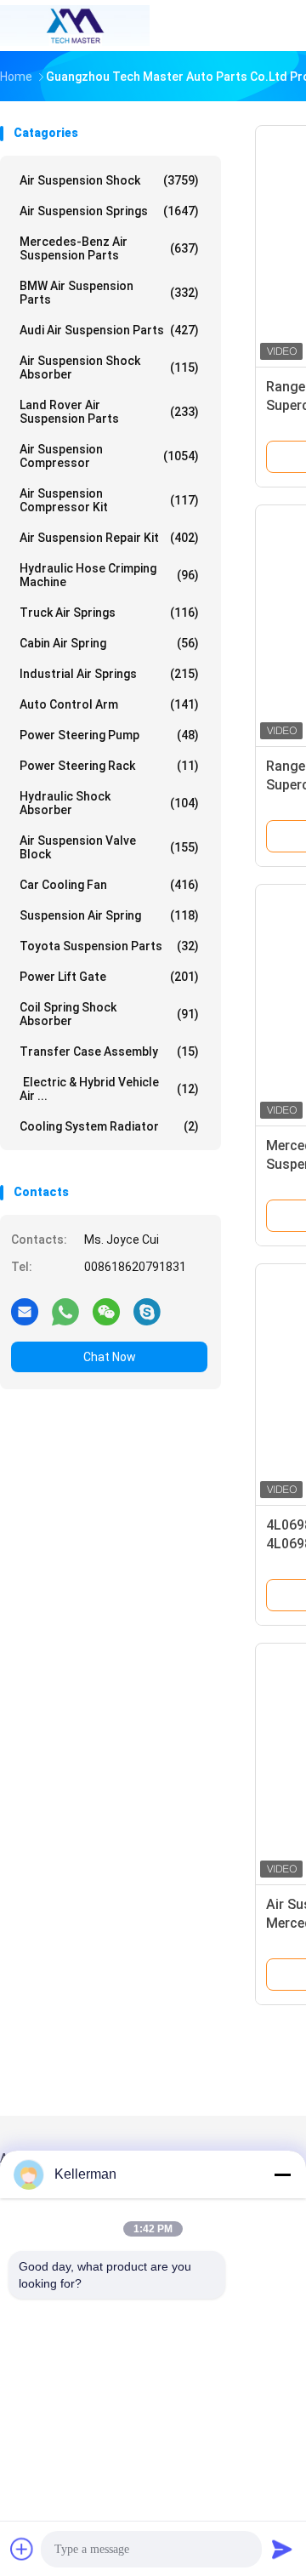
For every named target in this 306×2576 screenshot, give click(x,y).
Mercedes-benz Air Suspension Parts (109, 248)
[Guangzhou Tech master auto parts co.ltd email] (25, 1311)
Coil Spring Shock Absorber (109, 1014)
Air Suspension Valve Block (109, 847)
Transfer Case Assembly (109, 1051)
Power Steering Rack (109, 766)
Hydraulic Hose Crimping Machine (109, 575)
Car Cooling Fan (109, 885)
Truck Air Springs (109, 613)
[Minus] (282, 2174)
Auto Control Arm (109, 704)
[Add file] (22, 2549)
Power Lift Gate (109, 977)
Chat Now (110, 1357)
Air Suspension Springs (109, 211)
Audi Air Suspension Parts (109, 330)
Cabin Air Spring (109, 643)
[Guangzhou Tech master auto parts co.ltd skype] (147, 1311)
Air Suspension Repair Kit (109, 538)
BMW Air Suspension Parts (109, 293)
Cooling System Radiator (109, 1126)
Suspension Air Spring (109, 915)
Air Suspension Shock (109, 180)
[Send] (282, 2549)
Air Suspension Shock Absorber (109, 368)
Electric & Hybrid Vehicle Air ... (109, 1089)
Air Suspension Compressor (109, 456)
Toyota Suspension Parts (109, 946)
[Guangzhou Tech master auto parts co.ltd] (75, 26)
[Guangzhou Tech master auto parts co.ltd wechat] (106, 1311)
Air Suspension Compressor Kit (109, 500)
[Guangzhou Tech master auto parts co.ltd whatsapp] (65, 1311)
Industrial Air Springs (109, 674)
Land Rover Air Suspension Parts (109, 412)
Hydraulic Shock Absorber (109, 803)
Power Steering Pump (109, 735)
